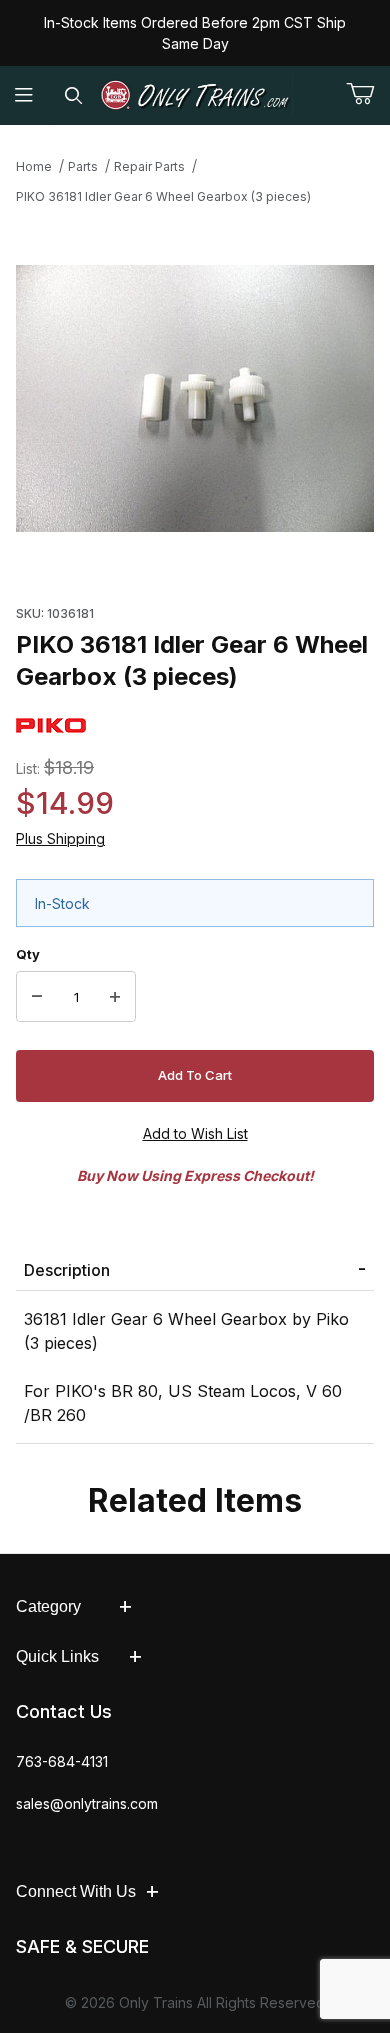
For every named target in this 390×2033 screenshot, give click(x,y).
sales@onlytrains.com (87, 1803)
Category (48, 1606)
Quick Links (57, 1656)
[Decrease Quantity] (37, 997)
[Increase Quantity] (115, 997)
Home (34, 166)
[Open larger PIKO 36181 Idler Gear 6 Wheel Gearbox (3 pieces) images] (195, 399)
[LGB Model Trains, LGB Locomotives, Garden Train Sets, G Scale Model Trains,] (195, 95)
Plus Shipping (60, 838)
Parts (83, 166)
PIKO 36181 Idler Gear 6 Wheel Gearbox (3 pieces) (163, 196)
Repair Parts (149, 166)
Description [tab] (67, 1270)
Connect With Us (76, 1891)
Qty (28, 954)
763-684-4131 (62, 1761)
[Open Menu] (24, 95)
